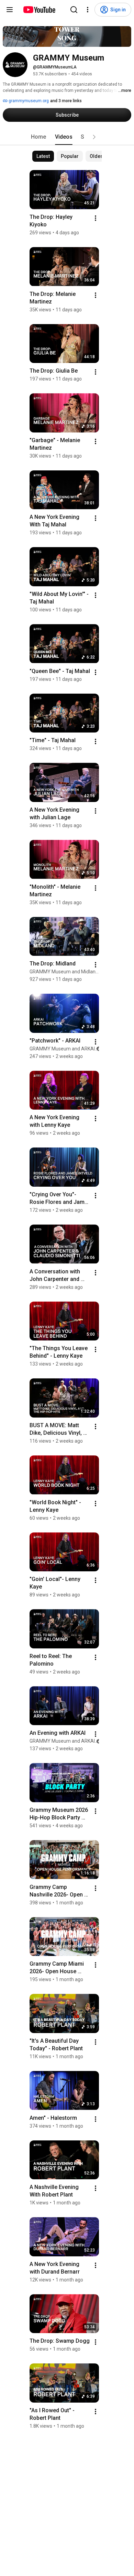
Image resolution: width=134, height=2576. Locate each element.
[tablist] (67, 137)
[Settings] (88, 10)
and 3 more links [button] (66, 101)
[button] (94, 137)
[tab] (38, 137)
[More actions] (96, 218)
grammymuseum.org (28, 101)
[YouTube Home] (39, 10)
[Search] (74, 10)
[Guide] (10, 10)
